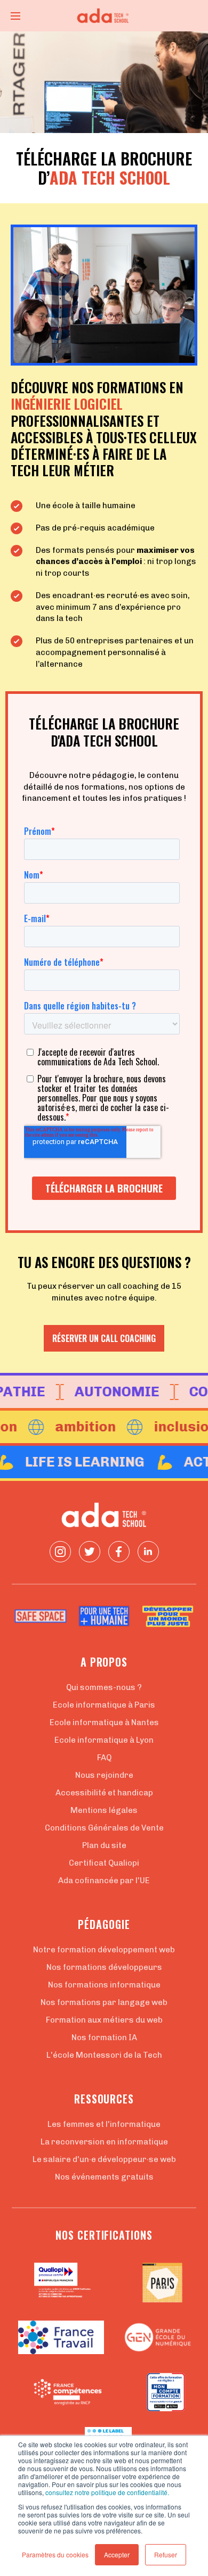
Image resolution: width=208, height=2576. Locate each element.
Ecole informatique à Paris (104, 1705)
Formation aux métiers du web (104, 2020)
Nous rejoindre (104, 1775)
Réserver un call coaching (104, 1338)
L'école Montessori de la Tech (104, 2055)
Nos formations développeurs (104, 1967)
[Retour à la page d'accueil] (104, 16)
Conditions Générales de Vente (104, 1828)
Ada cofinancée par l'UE (104, 1881)
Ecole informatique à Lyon (104, 1740)
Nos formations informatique (104, 1985)
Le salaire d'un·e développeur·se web (104, 2159)
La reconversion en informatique (104, 2142)
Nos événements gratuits (104, 2177)
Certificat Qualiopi (104, 1863)
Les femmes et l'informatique (104, 2124)
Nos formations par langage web (104, 2002)
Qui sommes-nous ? (104, 1687)
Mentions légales (104, 1810)
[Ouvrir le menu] (15, 16)
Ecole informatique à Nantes (104, 1722)
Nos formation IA (104, 2037)
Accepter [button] (117, 2554)
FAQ (104, 1758)
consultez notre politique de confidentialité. (107, 2492)
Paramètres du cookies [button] (55, 2554)
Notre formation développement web (104, 1950)
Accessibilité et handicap (104, 1793)
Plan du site (104, 1845)
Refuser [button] (166, 2554)
